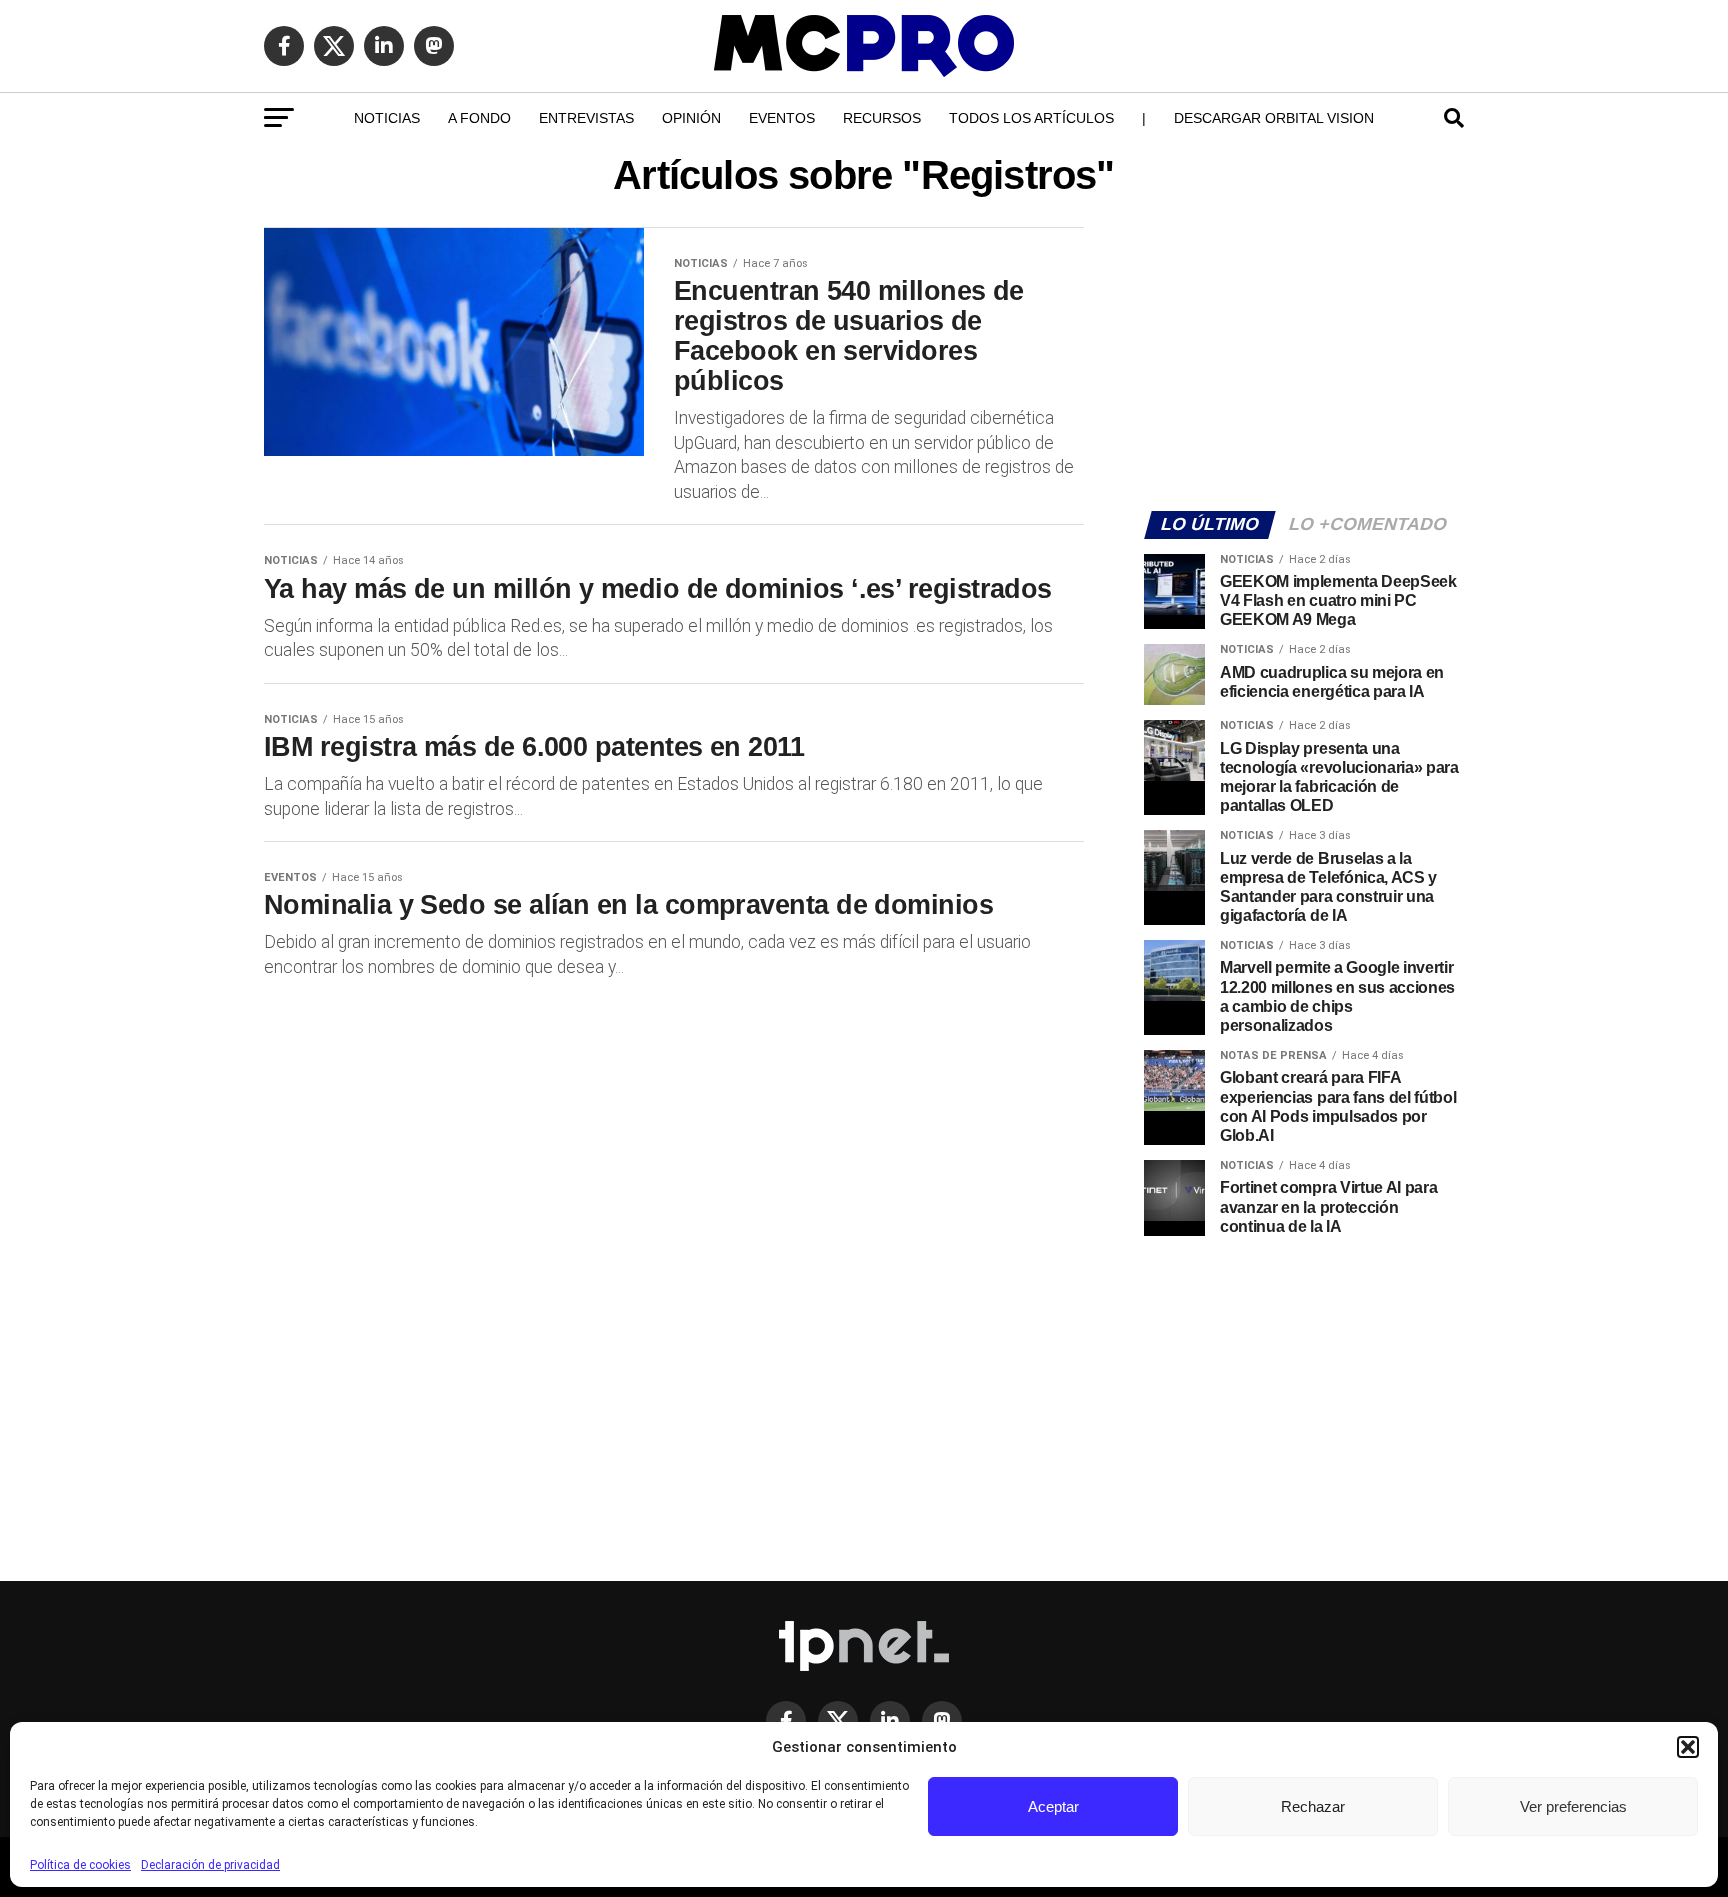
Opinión (691, 118)
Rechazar (1313, 1806)
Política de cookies (80, 1865)
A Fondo (479, 118)
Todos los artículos (1031, 118)
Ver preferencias (1573, 1806)
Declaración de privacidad (210, 1865)
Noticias (387, 118)
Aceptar (1053, 1806)
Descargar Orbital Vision (1274, 118)
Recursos (882, 118)
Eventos (782, 118)
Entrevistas (586, 118)
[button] (1688, 1747)
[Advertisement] (1304, 356)
